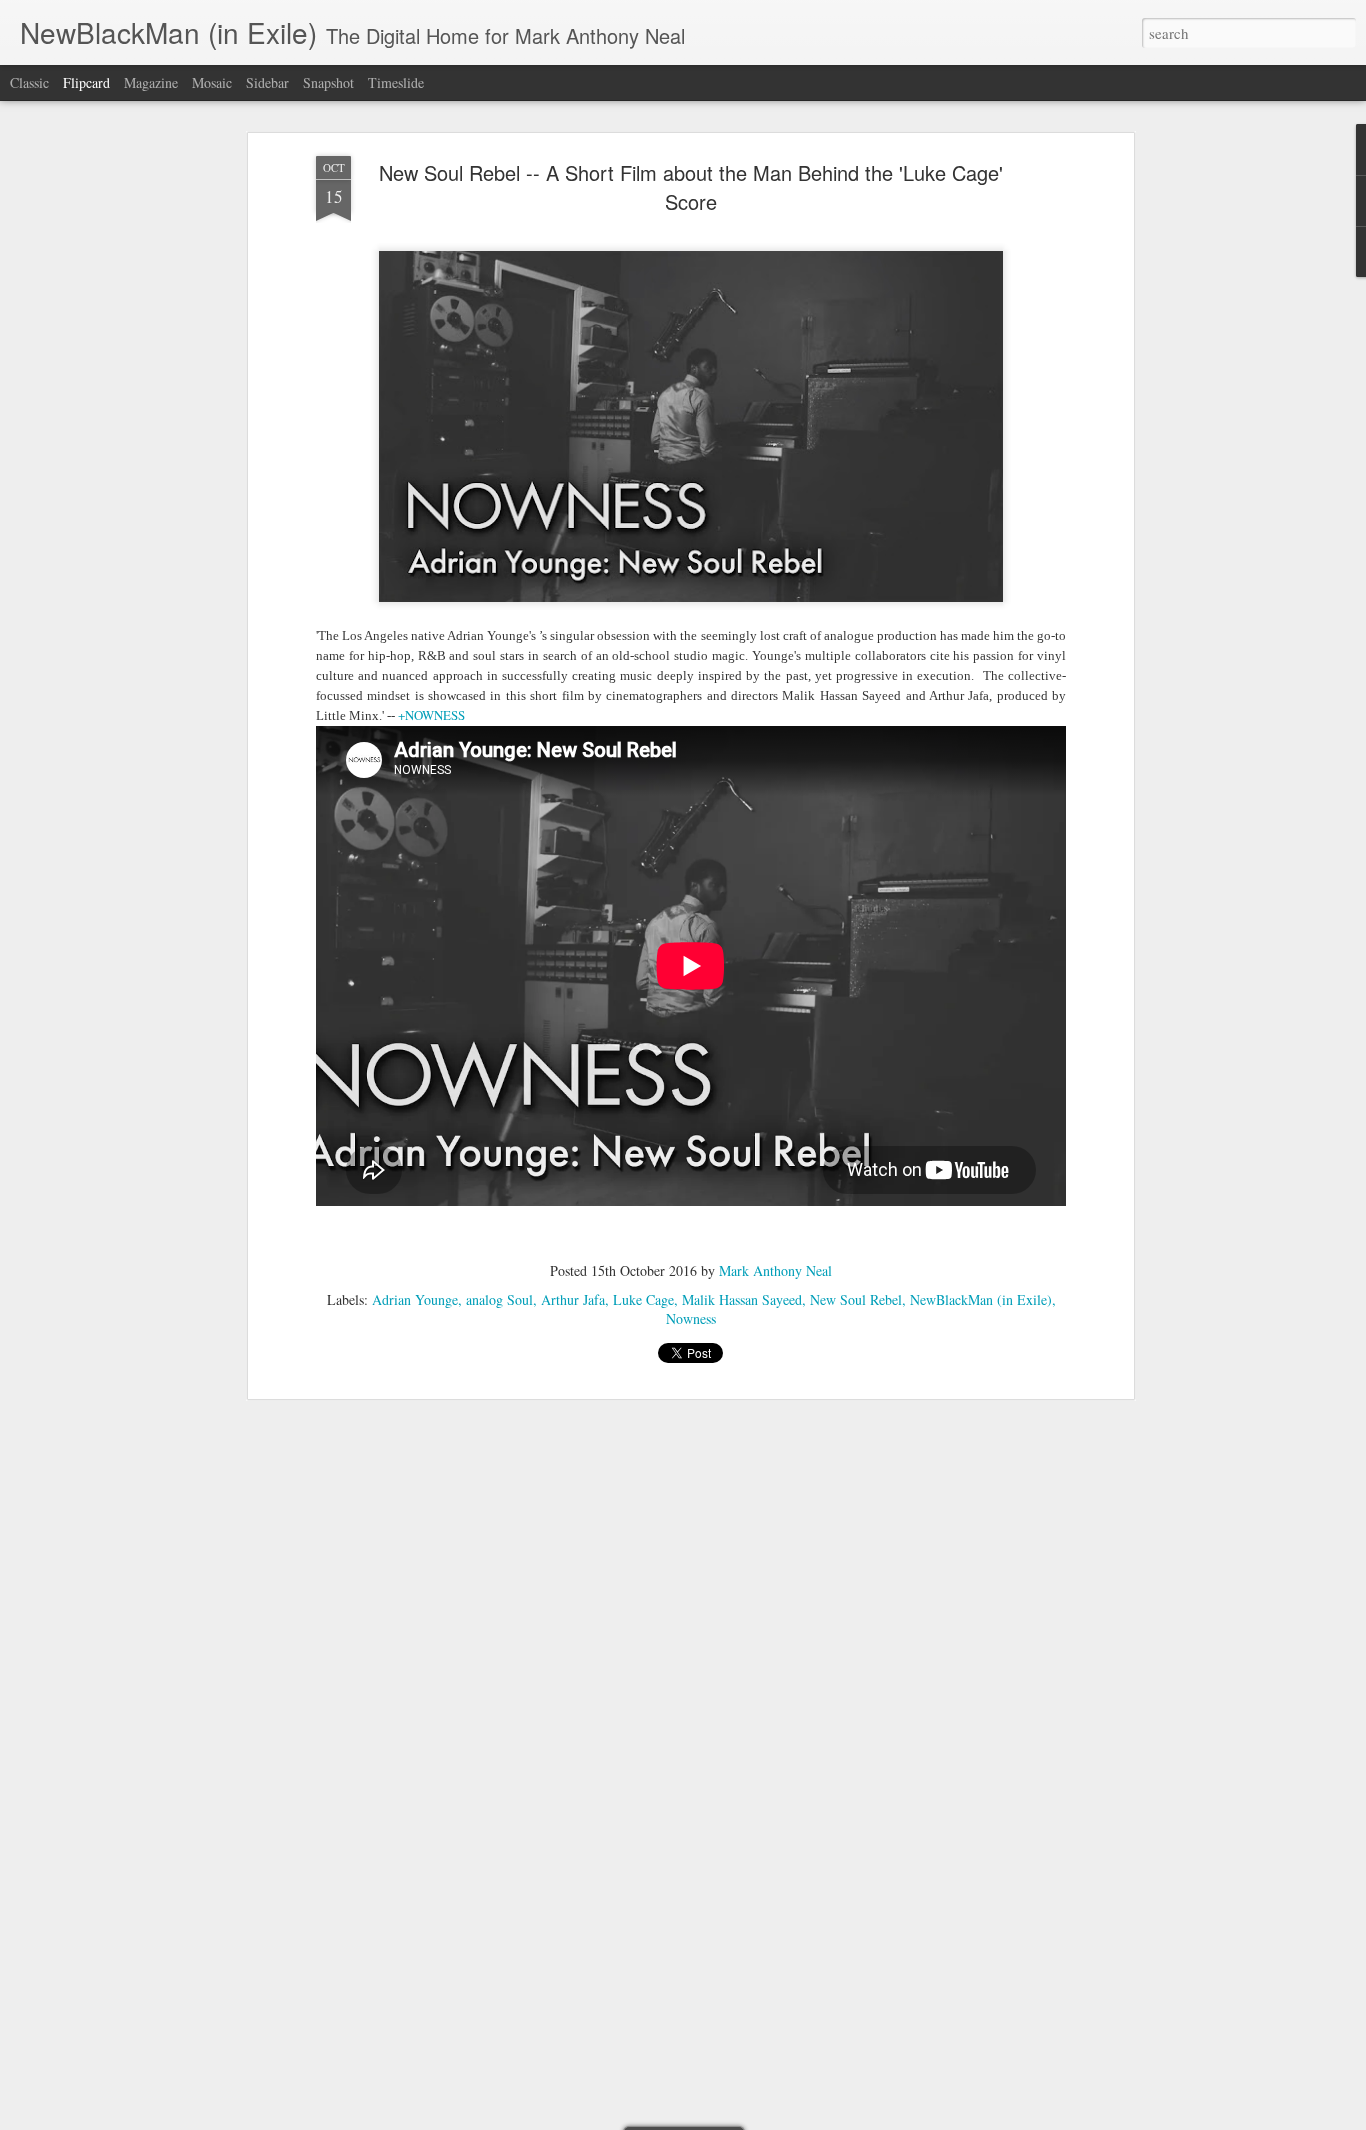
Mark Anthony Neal (775, 1270)
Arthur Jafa (573, 1299)
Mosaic (212, 82)
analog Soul (499, 1299)
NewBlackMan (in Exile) (981, 1299)
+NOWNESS (431, 715)
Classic (29, 82)
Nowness (691, 1318)
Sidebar (267, 82)
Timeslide (396, 82)
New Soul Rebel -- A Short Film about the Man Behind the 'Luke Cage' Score (691, 187)
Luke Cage (643, 1299)
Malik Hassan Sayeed (742, 1299)
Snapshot (328, 82)
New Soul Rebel (856, 1299)
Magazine (151, 82)
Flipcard (86, 82)
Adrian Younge (415, 1299)
